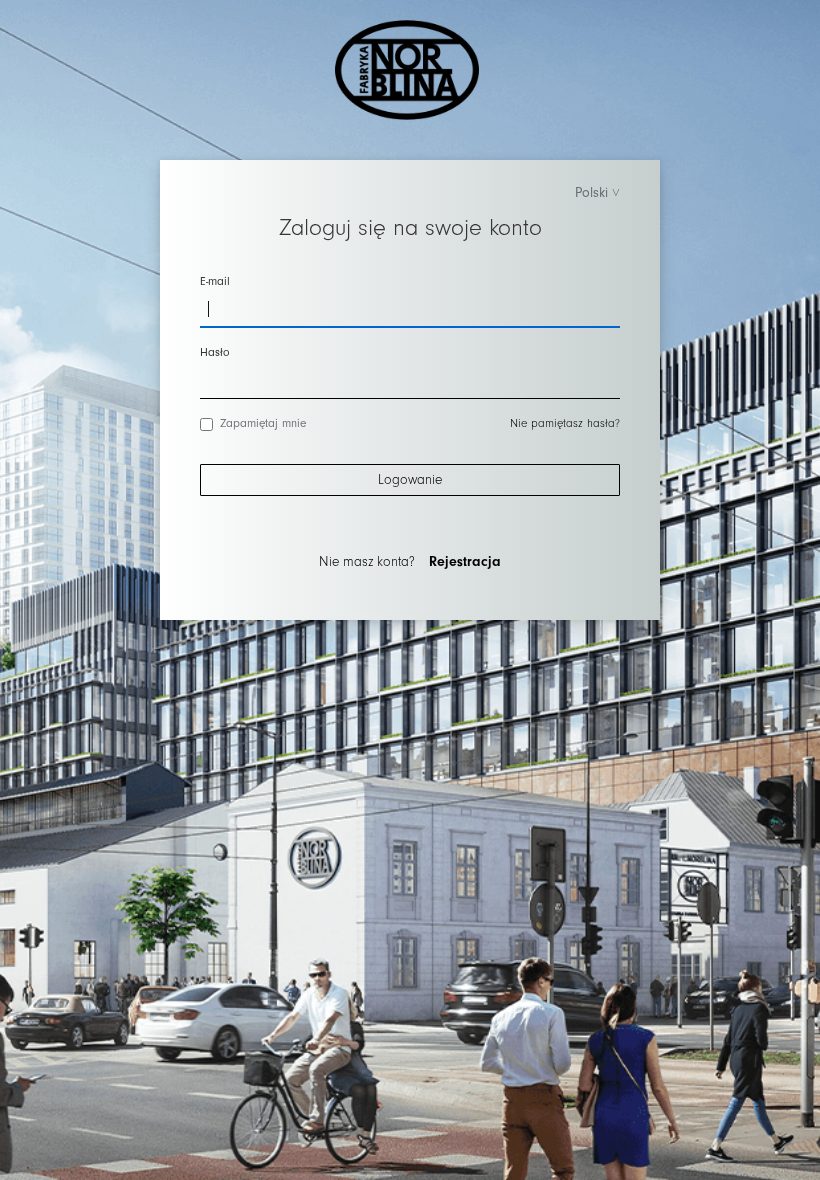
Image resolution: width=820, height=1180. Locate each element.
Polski (591, 193)
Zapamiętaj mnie (263, 423)
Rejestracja (465, 562)
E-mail (215, 281)
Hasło (215, 352)
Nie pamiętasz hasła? (565, 423)
